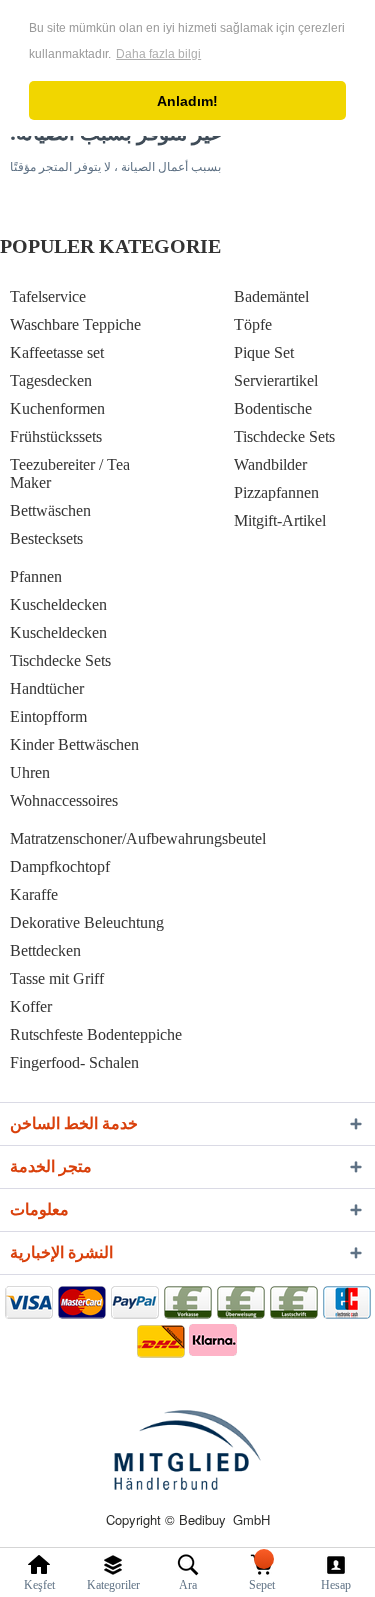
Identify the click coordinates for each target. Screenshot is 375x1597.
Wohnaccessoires (64, 800)
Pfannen (36, 576)
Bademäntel (271, 296)
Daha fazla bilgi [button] (158, 54)
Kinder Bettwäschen (74, 744)
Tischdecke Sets (284, 436)
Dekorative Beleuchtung (87, 922)
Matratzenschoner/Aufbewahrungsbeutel (138, 838)
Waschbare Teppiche (75, 324)
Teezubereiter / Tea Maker (70, 473)
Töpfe (253, 324)
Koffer (31, 1006)
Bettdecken (45, 950)
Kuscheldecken (58, 604)
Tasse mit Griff (57, 978)
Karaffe (34, 894)
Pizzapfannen (276, 492)
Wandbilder (270, 464)
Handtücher (47, 688)
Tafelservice (48, 296)
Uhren (30, 772)
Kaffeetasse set (57, 352)
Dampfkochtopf (60, 866)
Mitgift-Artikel (280, 520)
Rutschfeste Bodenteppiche (96, 1034)
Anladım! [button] (187, 101)
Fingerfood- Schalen (74, 1062)
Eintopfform (48, 716)
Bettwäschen (50, 510)
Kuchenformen (57, 408)
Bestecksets (46, 538)
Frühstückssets (56, 436)
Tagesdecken (51, 380)
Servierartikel (276, 380)
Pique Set (264, 352)
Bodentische (273, 408)
